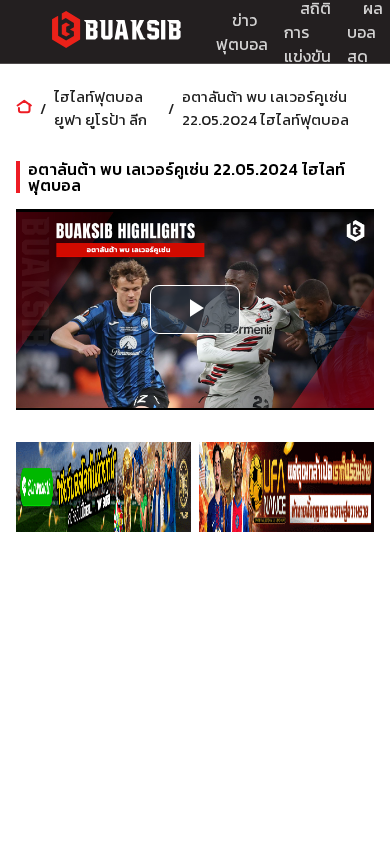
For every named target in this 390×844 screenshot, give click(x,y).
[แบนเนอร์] (103, 487)
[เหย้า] (24, 108)
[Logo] (116, 32)
